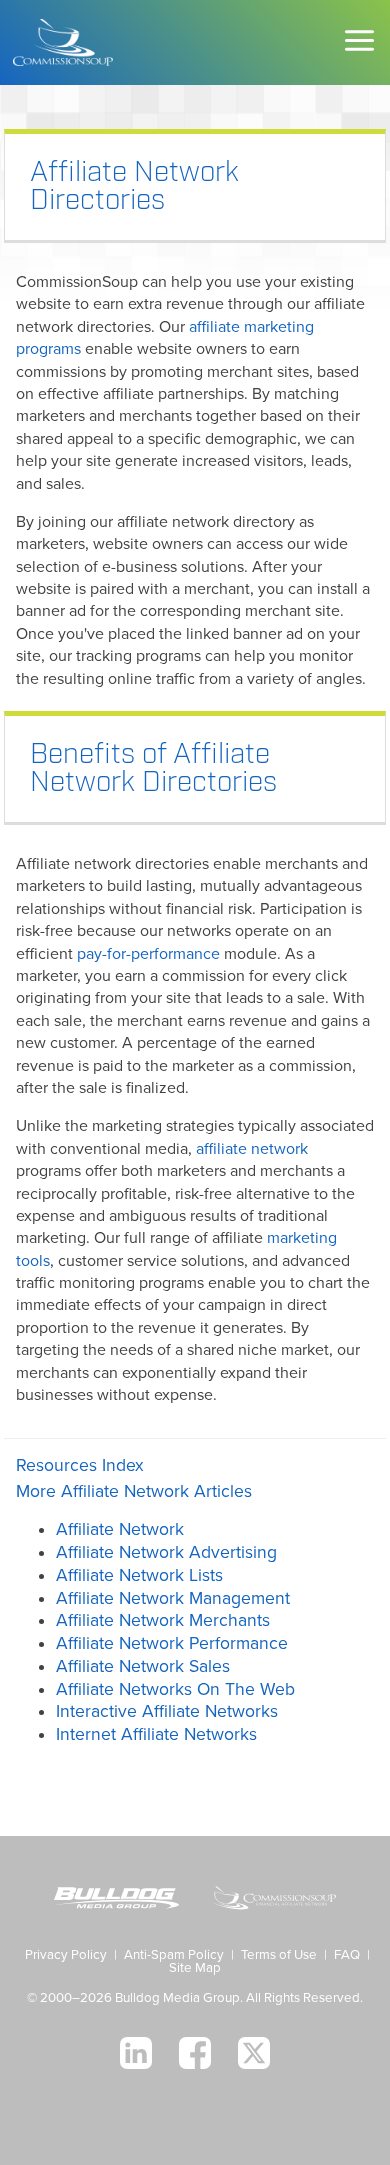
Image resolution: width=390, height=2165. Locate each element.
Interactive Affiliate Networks (167, 1711)
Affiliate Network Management (173, 1598)
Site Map (195, 1968)
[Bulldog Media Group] (116, 1900)
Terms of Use (279, 1955)
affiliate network (252, 1149)
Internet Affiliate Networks (156, 1734)
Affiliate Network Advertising (166, 1552)
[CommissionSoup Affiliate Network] (273, 1900)
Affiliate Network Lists (139, 1575)
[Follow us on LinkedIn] (136, 2053)
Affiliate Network (120, 1529)
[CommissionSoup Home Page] (63, 42)
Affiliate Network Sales (143, 1666)
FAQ (347, 1955)
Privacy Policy (66, 1955)
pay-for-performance (148, 954)
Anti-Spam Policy (174, 1955)
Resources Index (80, 1465)
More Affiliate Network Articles (134, 1491)
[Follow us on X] (254, 2053)
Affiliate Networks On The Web (175, 1689)
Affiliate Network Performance (172, 1643)
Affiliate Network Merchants (163, 1620)
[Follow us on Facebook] (195, 2053)
